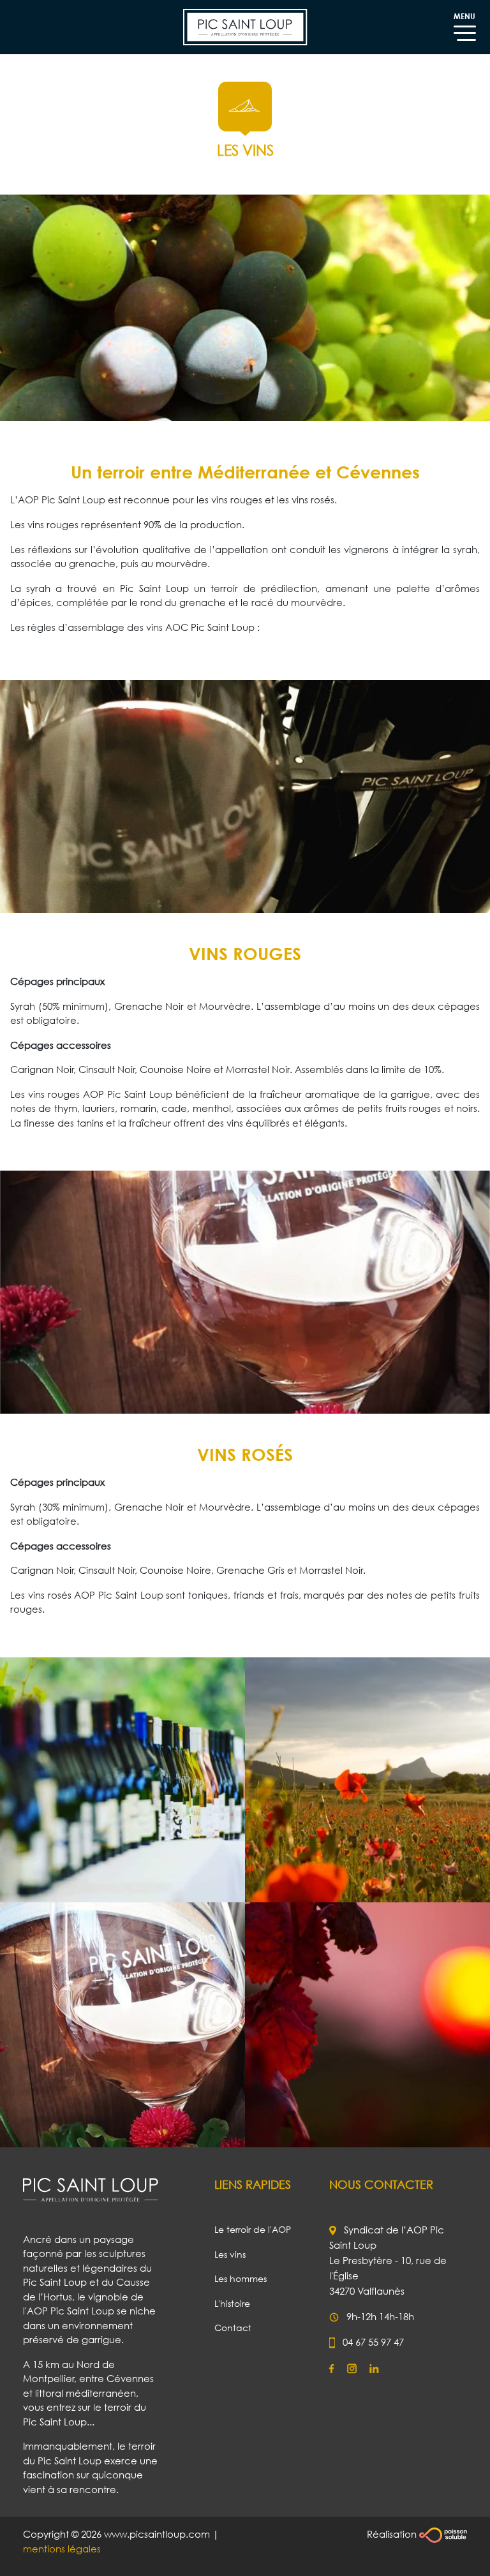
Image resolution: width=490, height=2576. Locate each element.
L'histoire (232, 2303)
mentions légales (62, 2549)
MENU (464, 16)
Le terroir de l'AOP (253, 2229)
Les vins (230, 2254)
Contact (233, 2328)
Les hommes (241, 2278)
